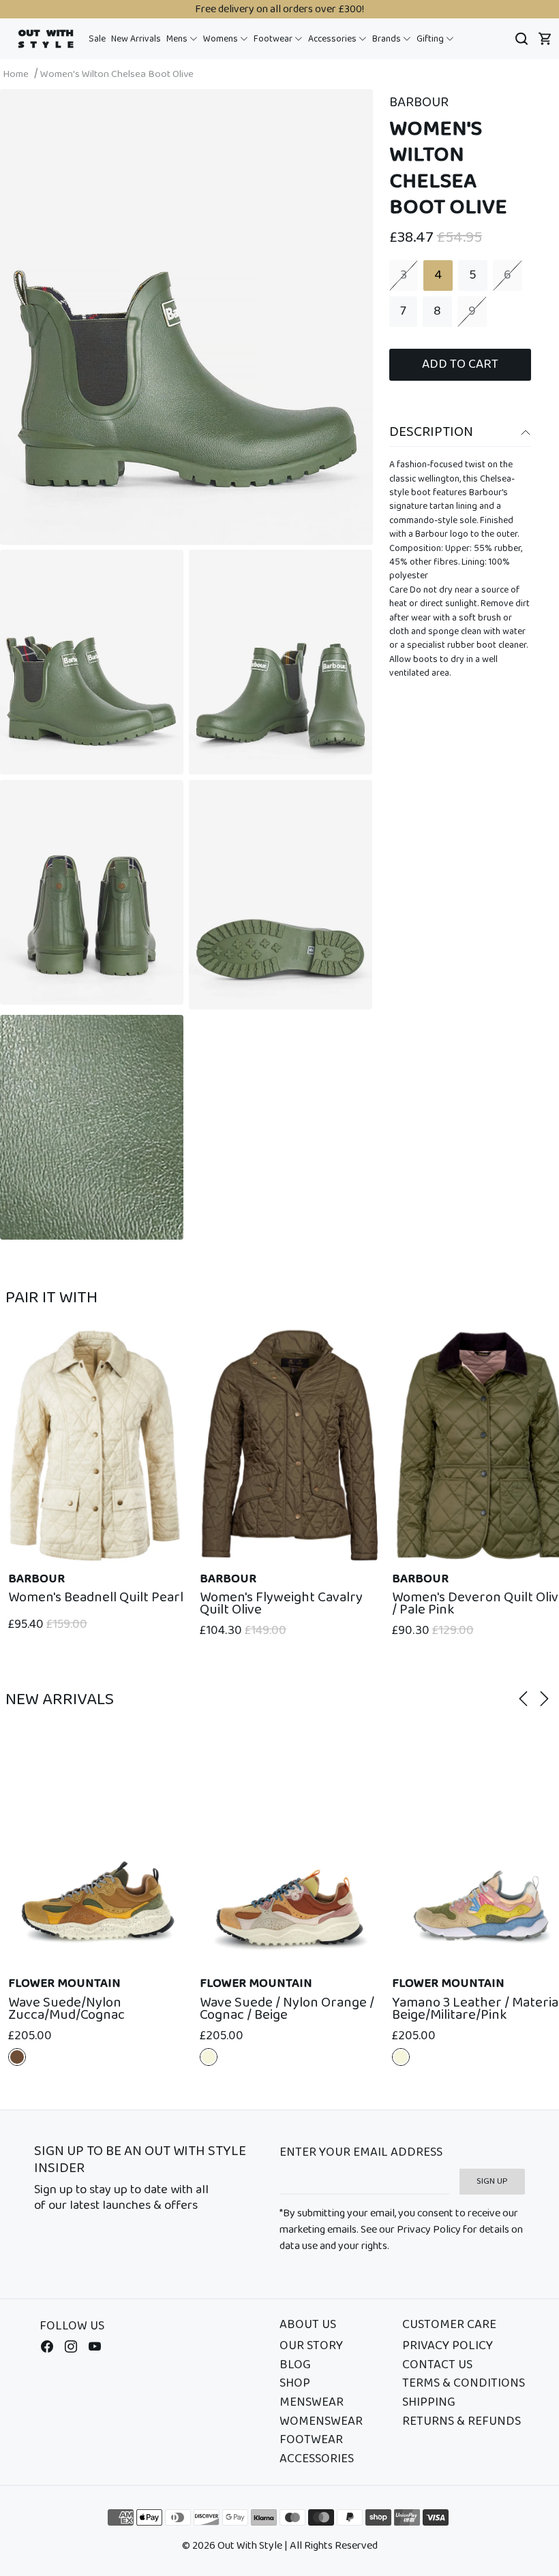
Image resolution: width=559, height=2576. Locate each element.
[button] (182, 39)
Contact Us (437, 2366)
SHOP (295, 2384)
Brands (388, 39)
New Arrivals (136, 39)
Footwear (274, 39)
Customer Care (449, 2325)
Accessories (333, 39)
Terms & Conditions (464, 2384)
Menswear (312, 2403)
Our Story (311, 2346)
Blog (295, 2366)
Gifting (431, 39)
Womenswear (321, 2422)
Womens (222, 39)
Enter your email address (361, 2153)
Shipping (429, 2403)
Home (16, 74)
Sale (97, 39)
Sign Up (492, 2181)
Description (431, 432)
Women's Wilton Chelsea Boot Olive (117, 74)
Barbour (419, 103)
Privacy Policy (448, 2346)
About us (308, 2325)
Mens (178, 39)
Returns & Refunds (462, 2422)
